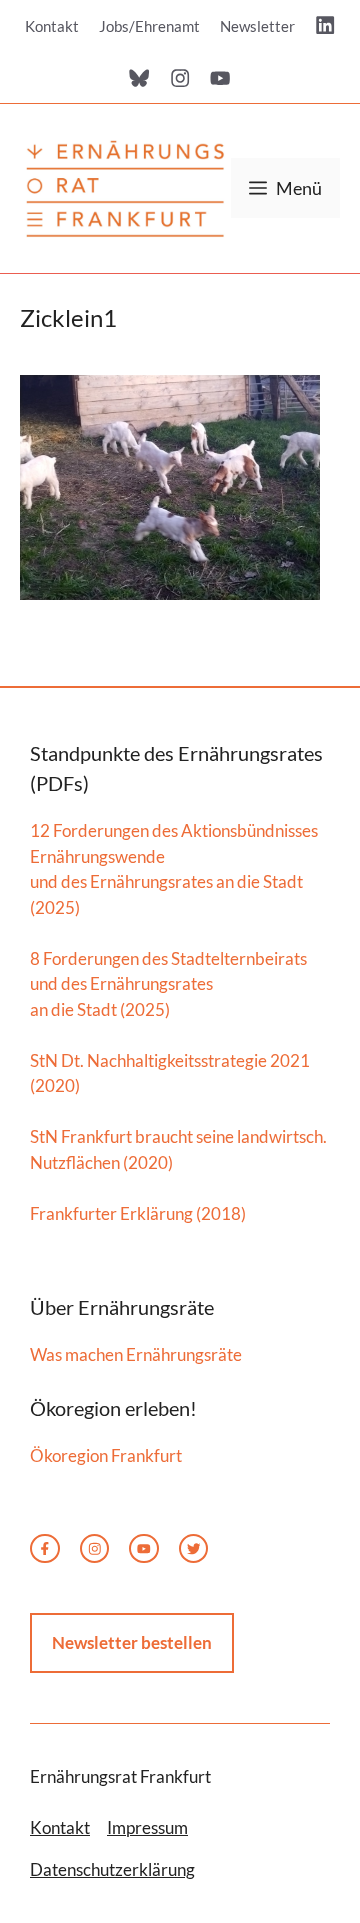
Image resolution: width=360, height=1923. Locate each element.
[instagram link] (95, 1549)
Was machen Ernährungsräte (136, 1354)
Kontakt (52, 26)
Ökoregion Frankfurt (106, 1455)
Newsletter (257, 26)
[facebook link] (45, 1549)
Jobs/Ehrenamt (149, 26)
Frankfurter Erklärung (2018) (138, 1213)
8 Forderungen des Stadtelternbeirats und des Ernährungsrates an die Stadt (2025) (168, 984)
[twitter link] (144, 1549)
